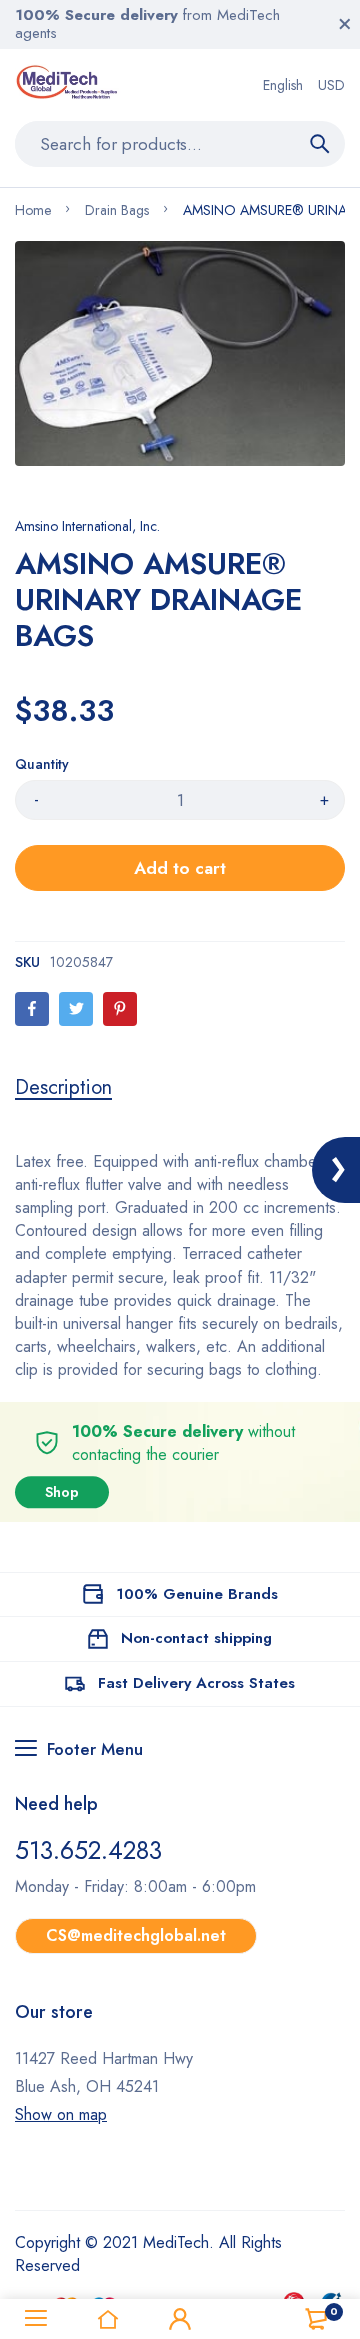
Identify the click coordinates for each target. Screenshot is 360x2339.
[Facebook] (32, 1009)
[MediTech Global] (68, 85)
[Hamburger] (36, 2319)
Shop (62, 1492)
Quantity (42, 764)
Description (63, 1088)
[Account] (180, 2319)
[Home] (108, 2319)
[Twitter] (76, 1009)
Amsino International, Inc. (87, 526)
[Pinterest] (120, 1009)
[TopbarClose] (345, 24)
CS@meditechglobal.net (136, 1935)
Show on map (61, 2114)
